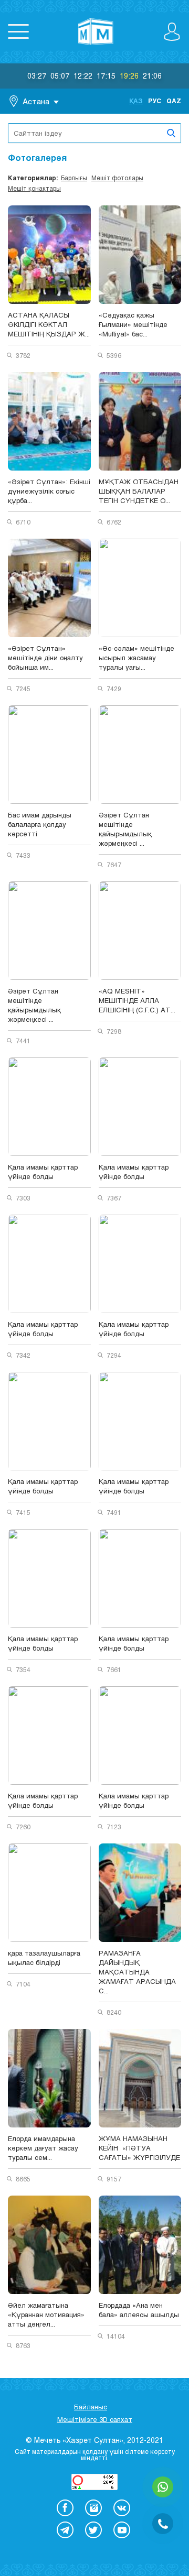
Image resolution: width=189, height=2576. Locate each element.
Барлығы (74, 178)
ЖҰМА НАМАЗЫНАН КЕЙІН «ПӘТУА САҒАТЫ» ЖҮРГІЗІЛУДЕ (139, 2148)
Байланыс (91, 2407)
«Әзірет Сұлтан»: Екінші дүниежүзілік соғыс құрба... (49, 491)
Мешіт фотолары (117, 178)
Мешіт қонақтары (34, 188)
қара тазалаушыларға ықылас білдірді (44, 1958)
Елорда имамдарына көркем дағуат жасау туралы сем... (43, 2148)
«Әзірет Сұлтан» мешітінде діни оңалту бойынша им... (45, 658)
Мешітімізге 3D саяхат (95, 2419)
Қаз (136, 101)
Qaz (174, 101)
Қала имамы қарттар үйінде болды (43, 1172)
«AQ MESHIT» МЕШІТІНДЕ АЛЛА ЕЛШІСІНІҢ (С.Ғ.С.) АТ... (137, 1000)
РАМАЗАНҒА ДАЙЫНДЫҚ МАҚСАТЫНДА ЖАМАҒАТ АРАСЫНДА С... (137, 1972)
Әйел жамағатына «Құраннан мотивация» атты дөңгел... (46, 2315)
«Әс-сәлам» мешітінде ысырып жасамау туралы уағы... (136, 658)
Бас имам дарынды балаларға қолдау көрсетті (40, 824)
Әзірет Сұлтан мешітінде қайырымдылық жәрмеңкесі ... (125, 829)
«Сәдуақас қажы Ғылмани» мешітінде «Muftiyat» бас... (133, 324)
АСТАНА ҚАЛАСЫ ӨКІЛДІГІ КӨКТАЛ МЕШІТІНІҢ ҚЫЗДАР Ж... (49, 324)
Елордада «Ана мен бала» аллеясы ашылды (139, 2310)
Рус (155, 101)
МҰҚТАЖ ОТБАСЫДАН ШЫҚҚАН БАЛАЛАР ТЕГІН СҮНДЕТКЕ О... (139, 491)
